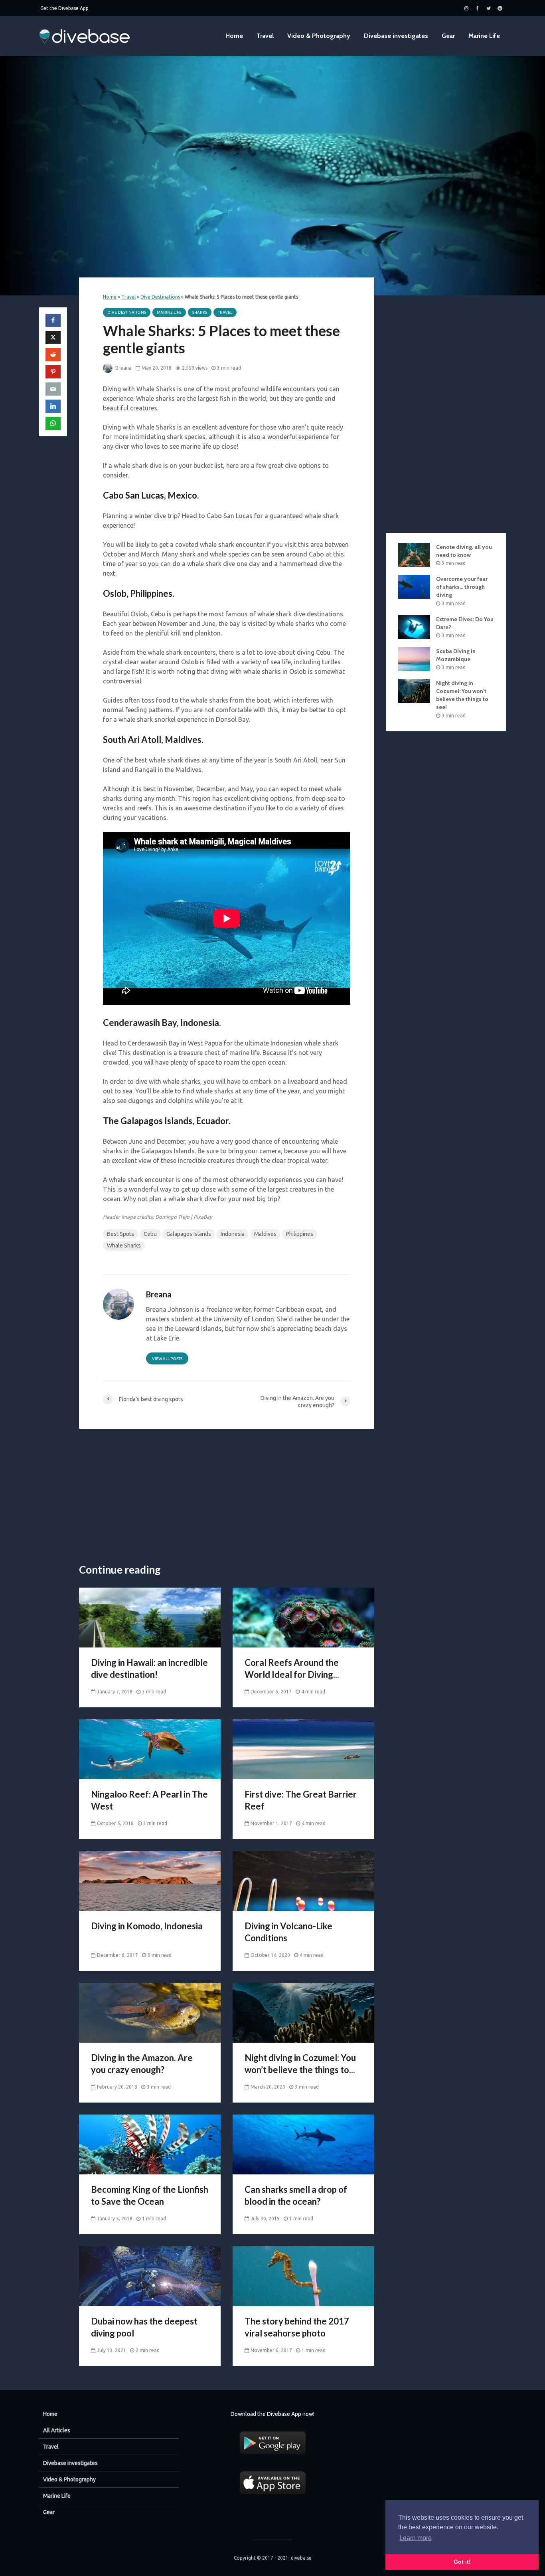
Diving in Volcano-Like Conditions (288, 1932)
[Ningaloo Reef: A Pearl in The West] (150, 1748)
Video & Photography (319, 36)
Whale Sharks (124, 1245)
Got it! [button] (462, 2562)
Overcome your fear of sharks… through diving (462, 587)
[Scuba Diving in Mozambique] (414, 659)
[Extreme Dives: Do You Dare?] (414, 626)
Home (234, 36)
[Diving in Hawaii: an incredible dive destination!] (150, 1617)
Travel (265, 36)
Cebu (150, 1234)
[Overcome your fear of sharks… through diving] (414, 586)
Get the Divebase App (64, 8)
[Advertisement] (227, 1497)
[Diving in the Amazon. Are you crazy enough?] (150, 2012)
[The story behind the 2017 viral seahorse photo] (303, 2275)
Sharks (200, 312)
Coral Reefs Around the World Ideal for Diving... (292, 1668)
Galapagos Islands (189, 1234)
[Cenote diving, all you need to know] (414, 554)
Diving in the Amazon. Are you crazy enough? (142, 2064)
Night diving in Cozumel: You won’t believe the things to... (300, 2064)
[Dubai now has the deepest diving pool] (150, 2275)
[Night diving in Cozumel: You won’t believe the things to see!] (303, 2012)
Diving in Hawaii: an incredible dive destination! (149, 1668)
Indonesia (233, 1234)
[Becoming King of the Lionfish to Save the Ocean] (150, 2144)
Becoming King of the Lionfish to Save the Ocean (150, 2195)
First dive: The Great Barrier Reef (301, 1800)
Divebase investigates (396, 36)
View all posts (167, 1359)
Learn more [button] (416, 2538)
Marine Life (484, 36)
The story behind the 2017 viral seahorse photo (297, 2327)
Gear (448, 36)
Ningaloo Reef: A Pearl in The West (149, 1800)
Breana (123, 368)
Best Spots (120, 1234)
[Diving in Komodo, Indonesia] (150, 1880)
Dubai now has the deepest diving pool (144, 2327)
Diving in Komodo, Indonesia (147, 1926)
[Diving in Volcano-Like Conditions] (303, 1880)
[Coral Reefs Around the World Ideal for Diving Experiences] (303, 1617)
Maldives (265, 1234)
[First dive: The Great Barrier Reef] (303, 1748)
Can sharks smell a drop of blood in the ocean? (296, 2195)
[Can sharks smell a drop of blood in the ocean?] (303, 2144)
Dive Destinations (160, 297)
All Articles (57, 2430)
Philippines (300, 1234)
